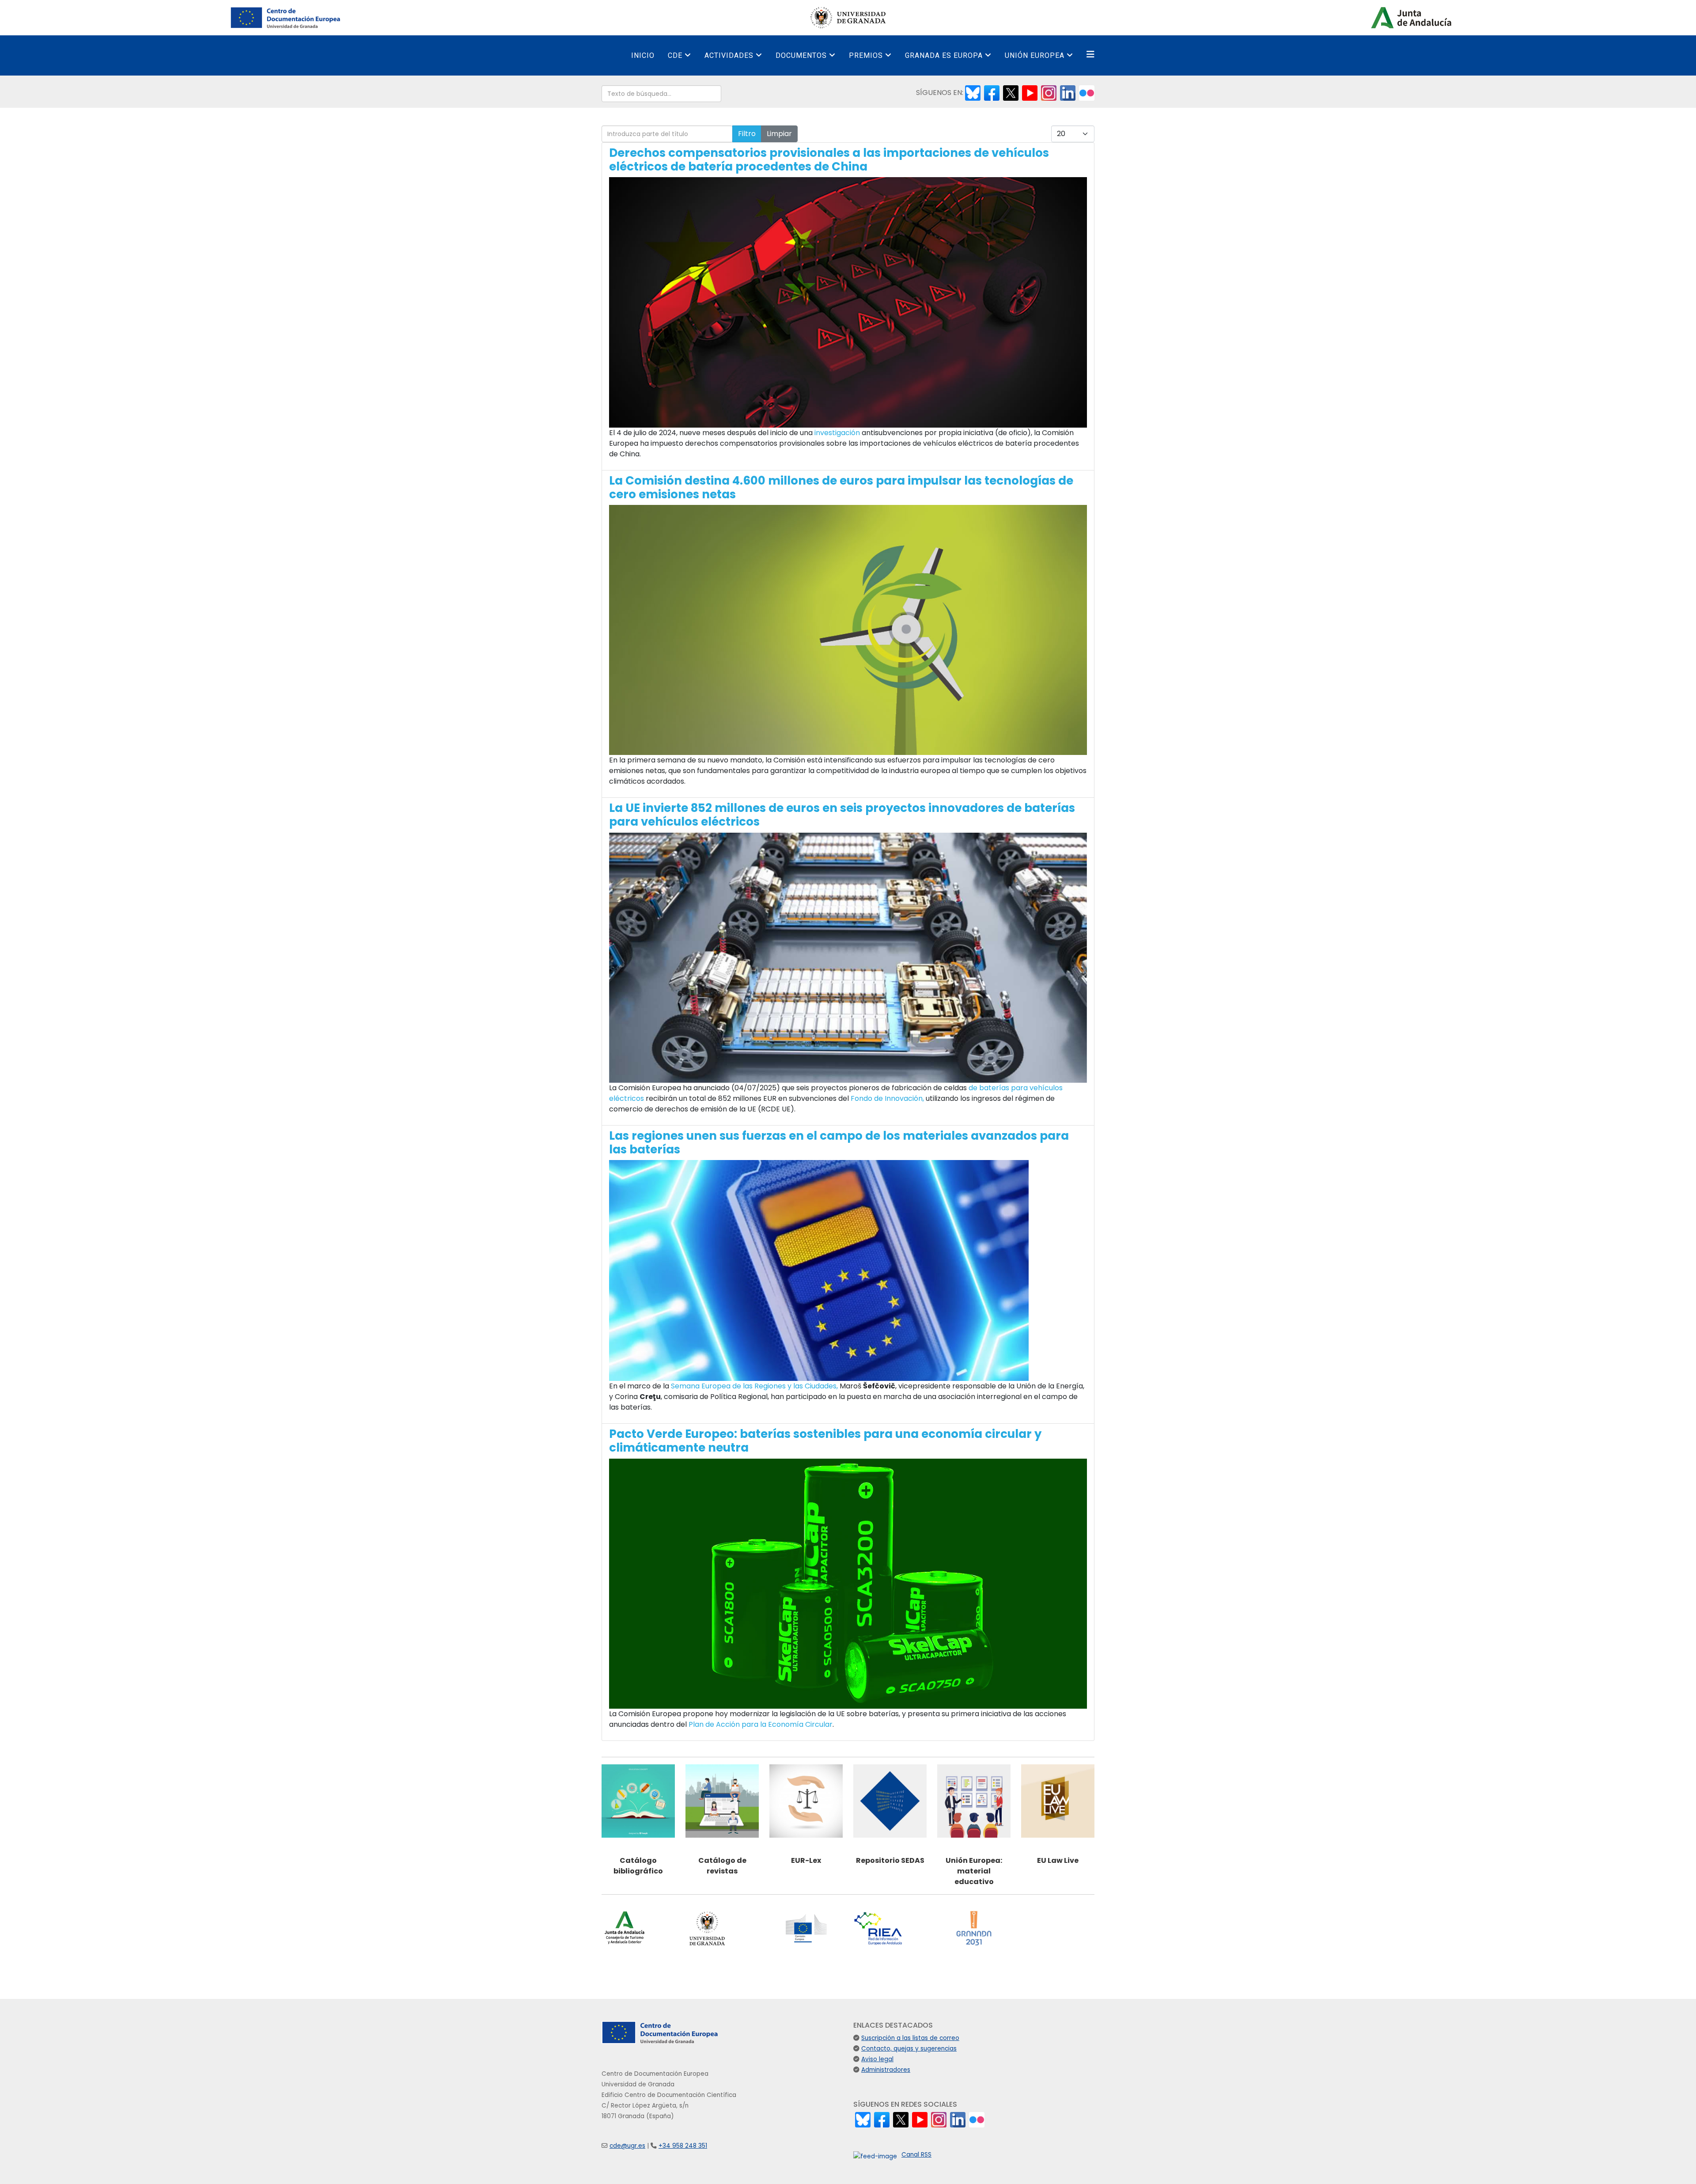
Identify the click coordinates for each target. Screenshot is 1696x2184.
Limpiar (779, 134)
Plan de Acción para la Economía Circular (761, 1724)
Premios (866, 55)
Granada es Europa (944, 55)
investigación (837, 433)
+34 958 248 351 (683, 2146)
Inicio (643, 55)
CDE (675, 55)
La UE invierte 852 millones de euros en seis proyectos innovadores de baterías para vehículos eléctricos (842, 815)
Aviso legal (877, 2059)
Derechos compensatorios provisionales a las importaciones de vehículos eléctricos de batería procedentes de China (829, 160)
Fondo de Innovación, (887, 1098)
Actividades (729, 55)
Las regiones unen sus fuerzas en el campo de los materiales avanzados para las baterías (839, 1143)
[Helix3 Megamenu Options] (1090, 55)
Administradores (886, 2070)
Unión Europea (1035, 55)
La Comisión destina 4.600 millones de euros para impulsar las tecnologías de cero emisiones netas (841, 487)
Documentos (801, 55)
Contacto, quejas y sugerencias (909, 2049)
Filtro (747, 134)
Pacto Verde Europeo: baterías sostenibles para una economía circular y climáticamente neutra (825, 1441)
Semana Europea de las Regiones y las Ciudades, (754, 1386)
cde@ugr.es (627, 2146)
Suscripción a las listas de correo (910, 2038)
